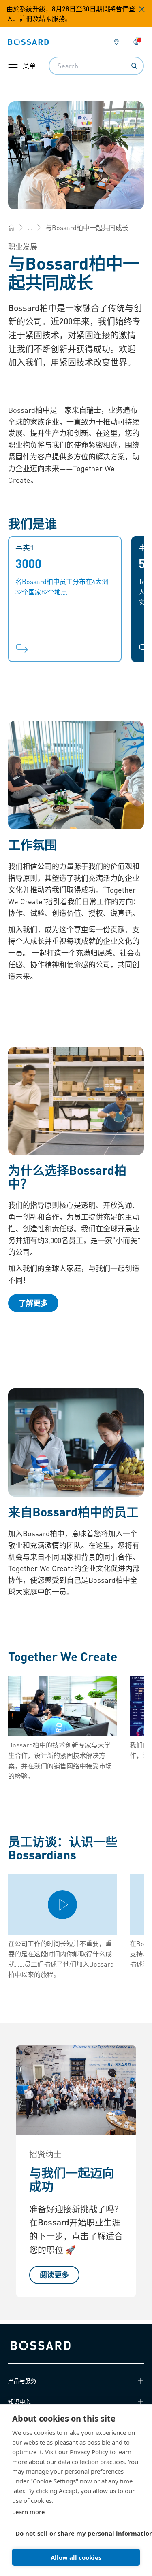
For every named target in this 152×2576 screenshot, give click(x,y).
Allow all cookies (76, 2557)
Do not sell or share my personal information (73, 2533)
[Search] (134, 66)
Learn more (28, 2512)
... (30, 227)
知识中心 (19, 2401)
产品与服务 (22, 2380)
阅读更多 (54, 2275)
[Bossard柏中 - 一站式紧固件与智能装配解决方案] (11, 228)
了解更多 (33, 1303)
